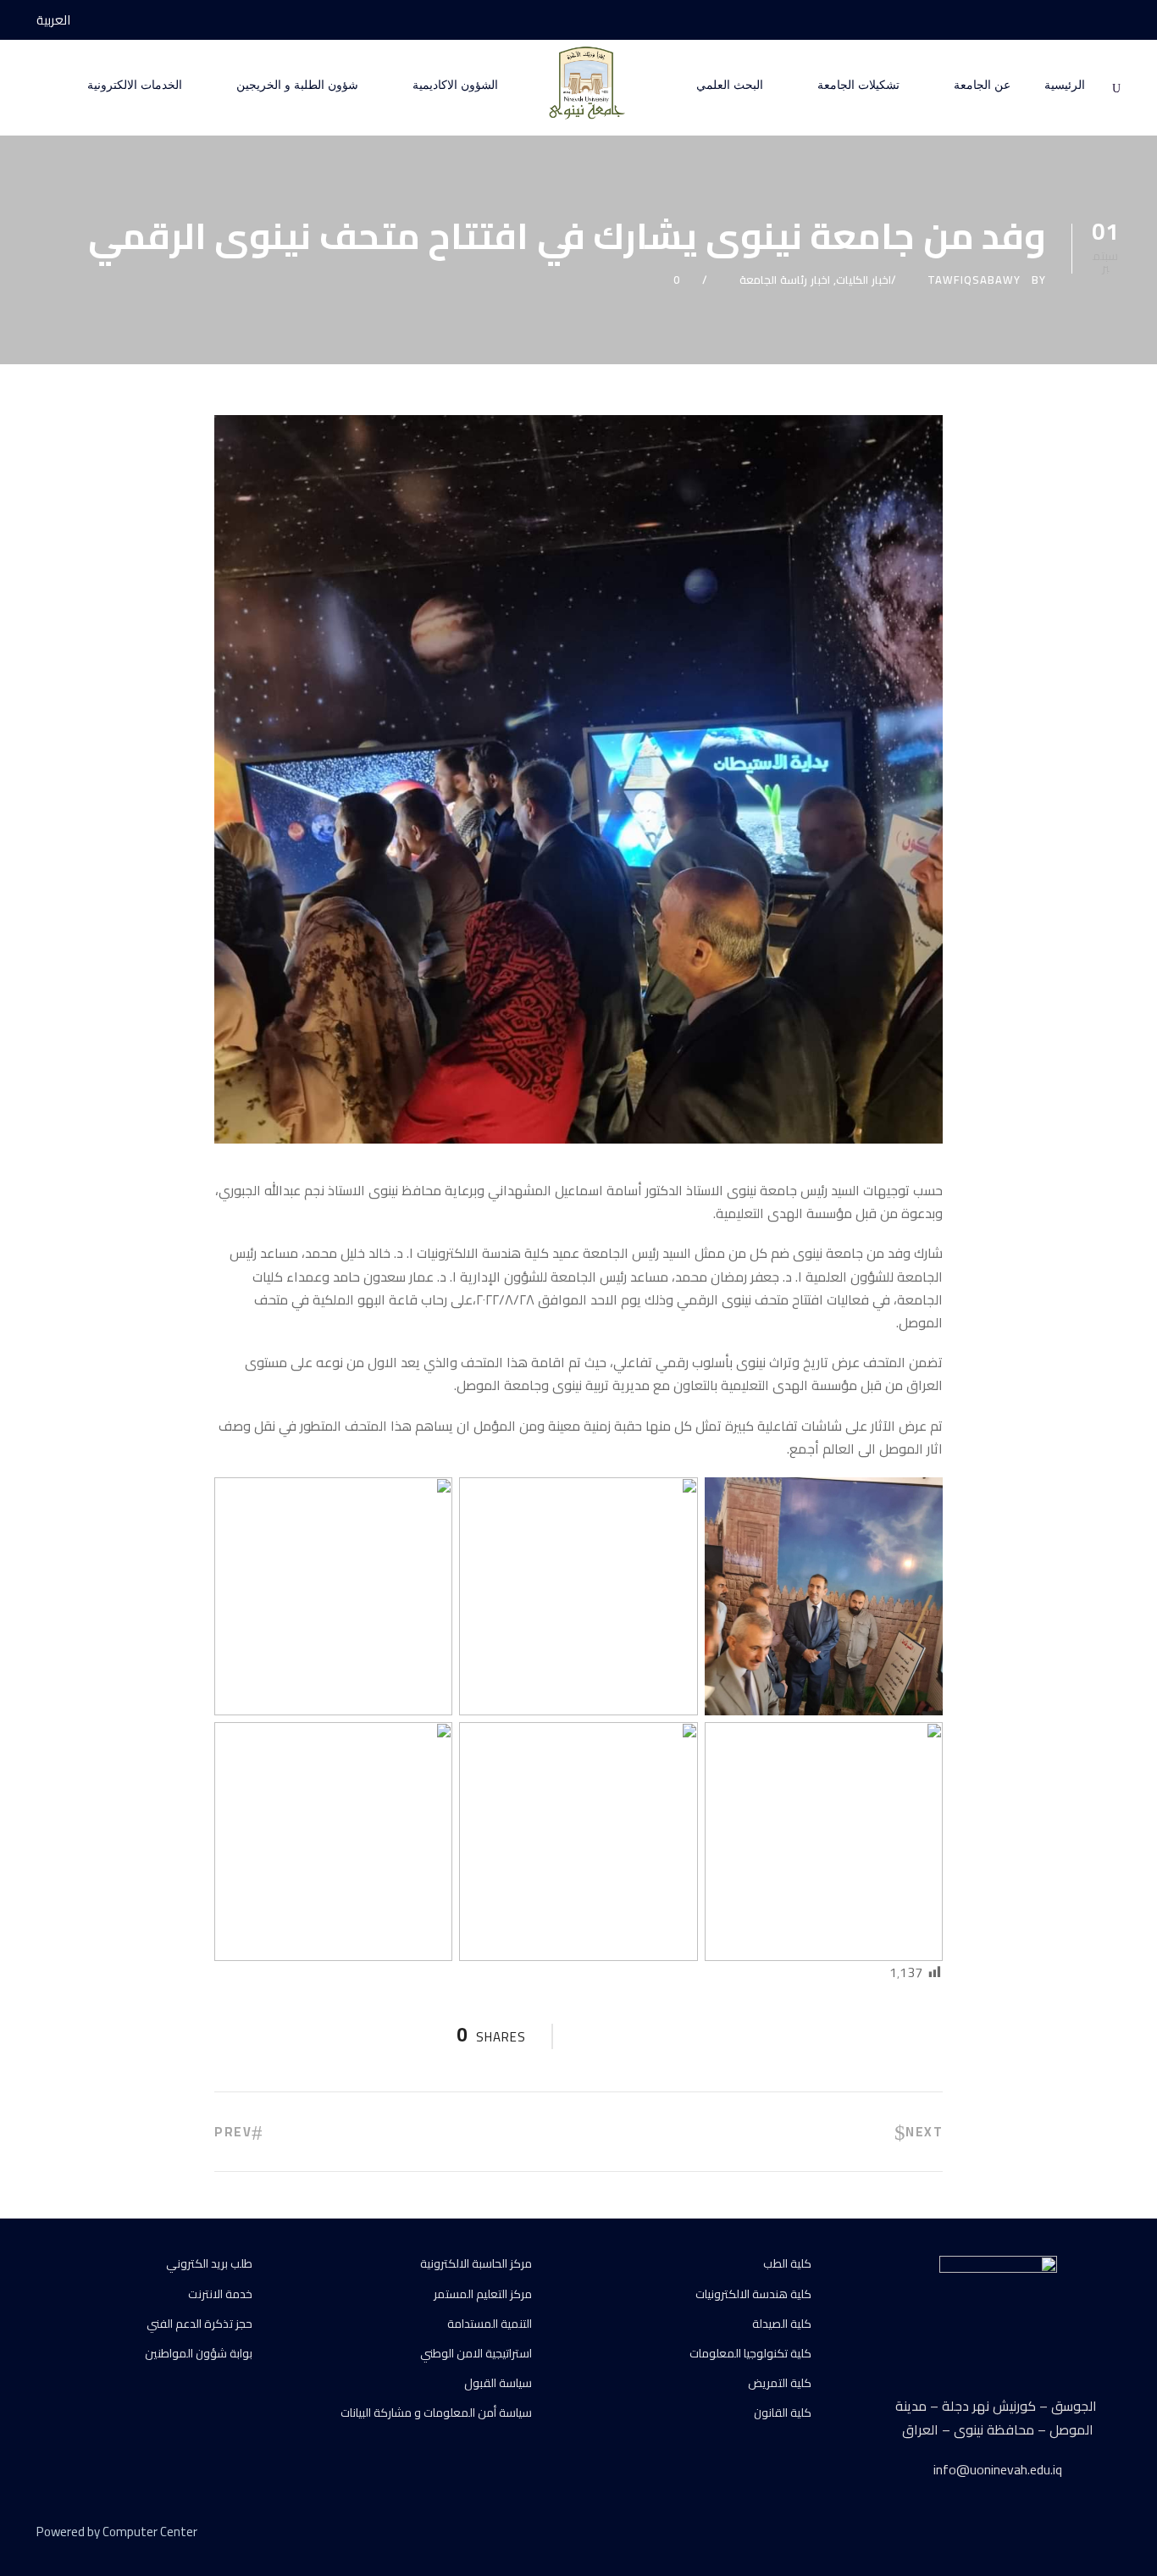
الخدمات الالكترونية (135, 85)
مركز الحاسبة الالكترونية (476, 2263)
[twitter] (1085, 2534)
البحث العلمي (730, 85)
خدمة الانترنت (220, 2294)
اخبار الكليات (864, 280)
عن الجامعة (982, 85)
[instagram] (1053, 20)
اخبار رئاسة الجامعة (785, 280)
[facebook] (1115, 20)
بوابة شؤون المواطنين (199, 2353)
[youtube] (1084, 20)
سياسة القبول (498, 2383)
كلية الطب (787, 2263)
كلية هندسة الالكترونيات (753, 2294)
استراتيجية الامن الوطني (476, 2353)
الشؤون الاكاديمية (455, 85)
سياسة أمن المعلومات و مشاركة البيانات (436, 2413)
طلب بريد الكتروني (209, 2263)
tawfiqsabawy (974, 280)
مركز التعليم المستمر (483, 2294)
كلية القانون (783, 2413)
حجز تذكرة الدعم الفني (199, 2324)
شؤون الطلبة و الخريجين (297, 85)
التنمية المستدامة (490, 2324)
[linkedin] (1055, 2534)
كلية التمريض (780, 2383)
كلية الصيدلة (782, 2324)
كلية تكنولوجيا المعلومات (750, 2353)
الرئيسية (1065, 85)
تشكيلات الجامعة (858, 85)
